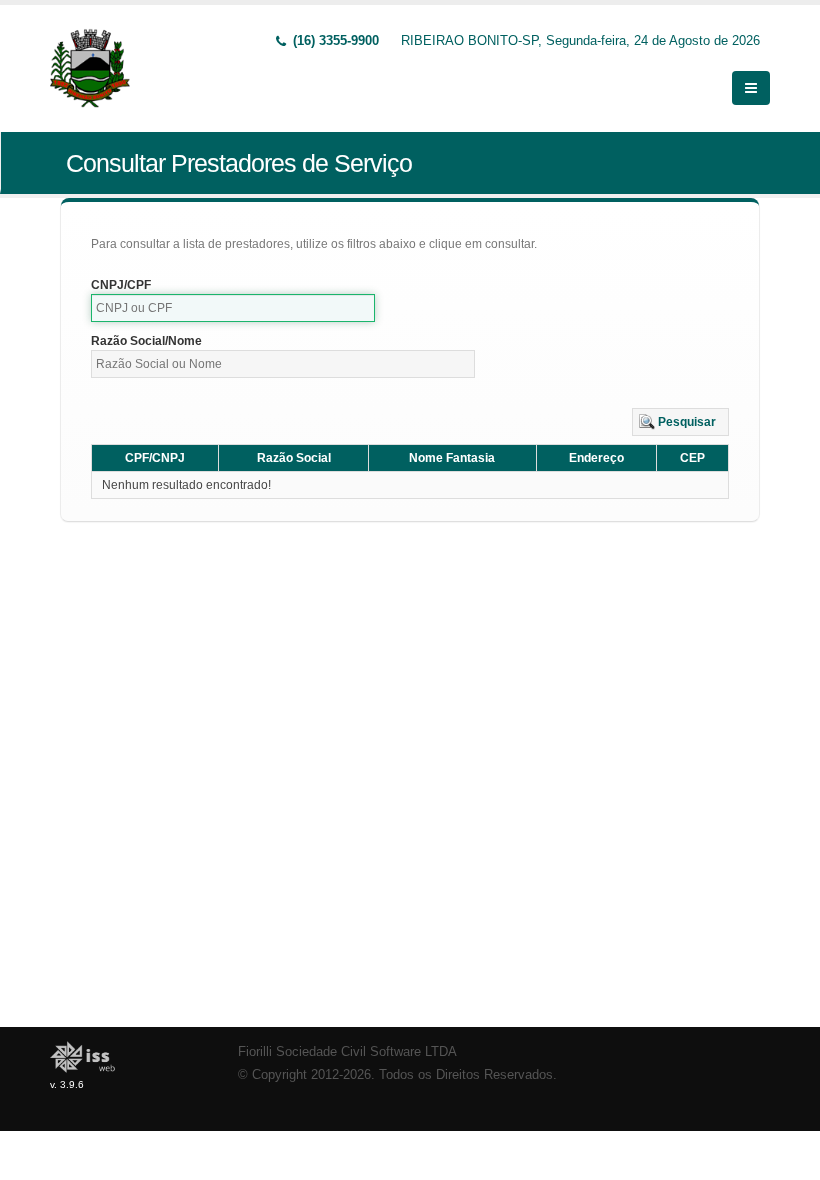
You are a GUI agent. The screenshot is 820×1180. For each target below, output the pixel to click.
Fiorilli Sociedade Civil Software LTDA (347, 1052)
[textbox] (233, 308)
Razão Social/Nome (146, 341)
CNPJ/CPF (121, 285)
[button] (680, 422)
